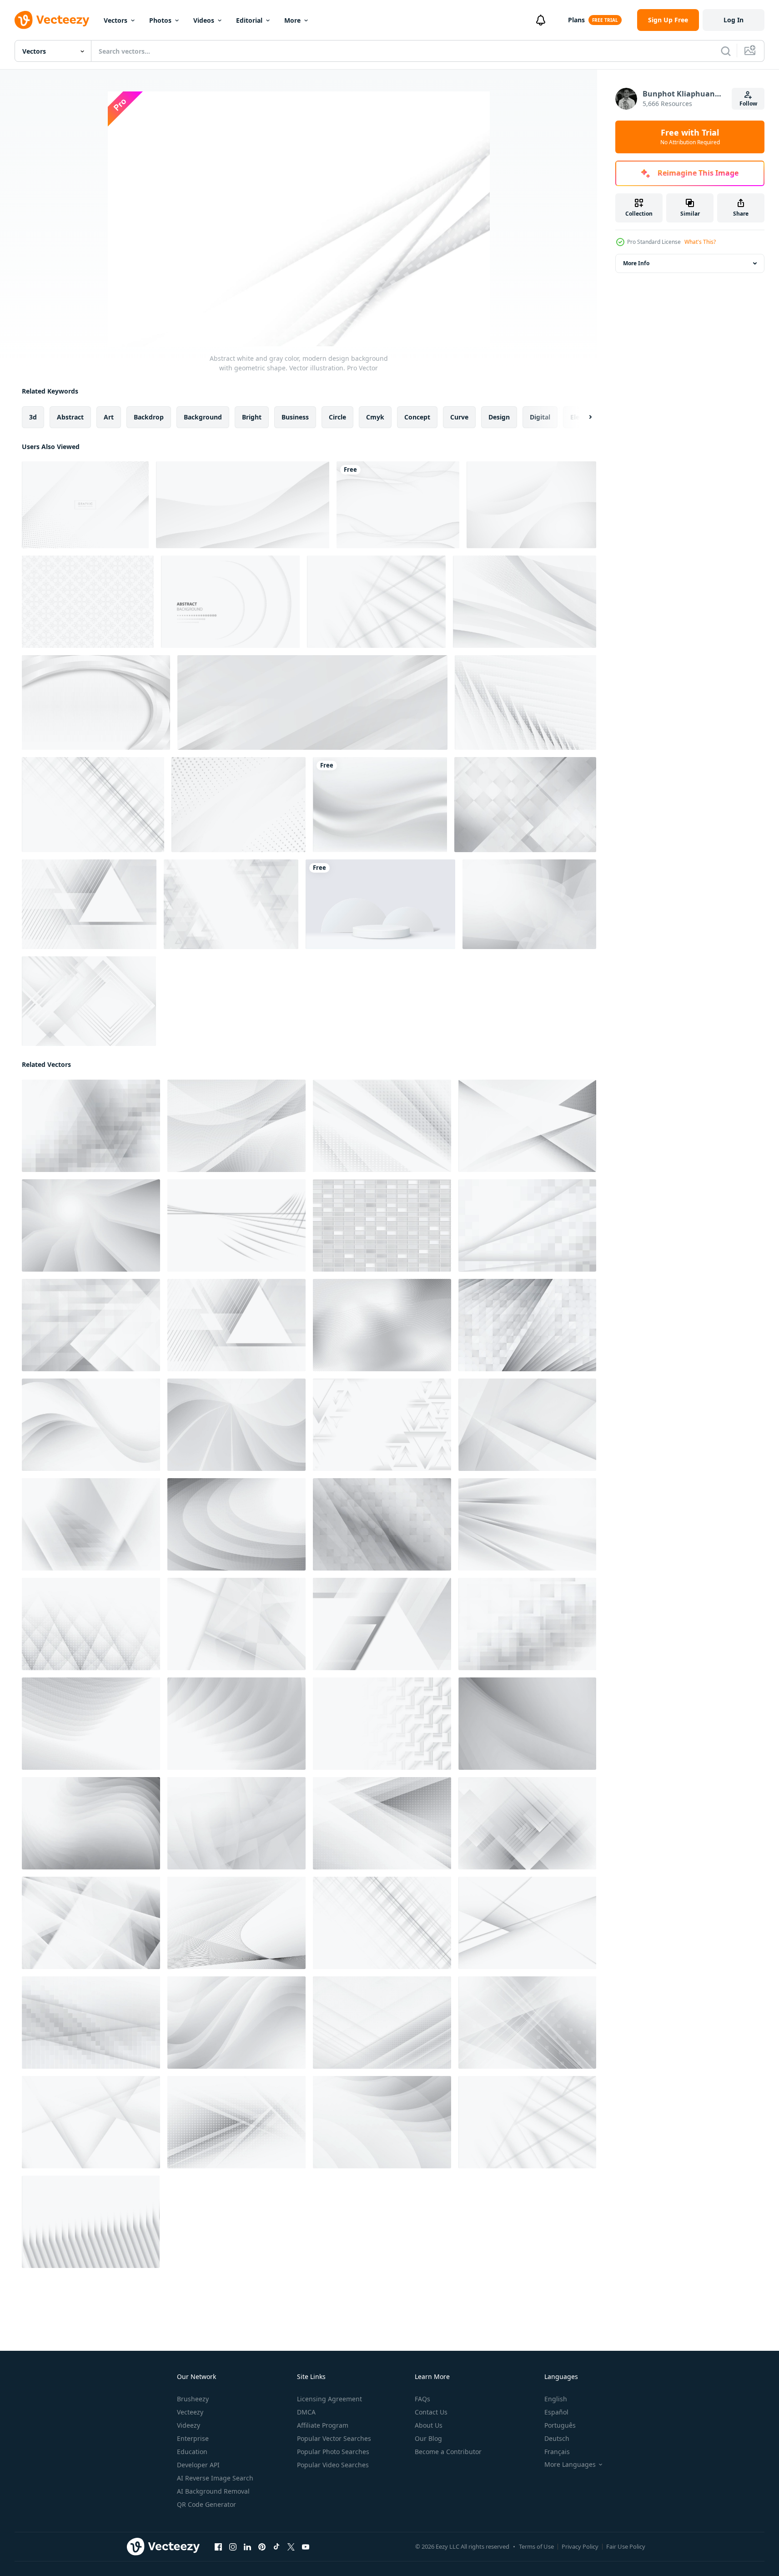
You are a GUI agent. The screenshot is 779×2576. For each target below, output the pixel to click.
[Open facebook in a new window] (218, 2547)
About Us (429, 2425)
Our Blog (428, 2438)
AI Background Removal (213, 2491)
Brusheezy (193, 2399)
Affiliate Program (323, 2425)
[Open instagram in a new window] (233, 2547)
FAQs (422, 2399)
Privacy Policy (580, 2546)
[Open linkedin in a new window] (247, 2547)
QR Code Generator (206, 2504)
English (556, 2399)
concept (417, 417)
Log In (734, 20)
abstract (70, 417)
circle (337, 417)
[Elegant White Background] (525, 602)
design (499, 417)
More (292, 20)
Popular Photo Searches (333, 2452)
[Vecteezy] (52, 20)
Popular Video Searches (333, 2465)
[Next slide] (583, 417)
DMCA (306, 2412)
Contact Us (431, 2412)
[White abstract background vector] (531, 505)
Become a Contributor (448, 2452)
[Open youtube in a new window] (306, 2547)
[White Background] (88, 602)
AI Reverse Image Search (215, 2478)
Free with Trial (690, 137)
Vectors (116, 20)
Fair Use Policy (626, 2546)
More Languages (570, 2465)
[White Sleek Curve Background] (96, 702)
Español (556, 2412)
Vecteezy (190, 2412)
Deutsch (557, 2438)
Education (192, 2452)
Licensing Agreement (329, 2399)
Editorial (249, 20)
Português (560, 2425)
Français (557, 2452)
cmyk (375, 417)
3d (33, 417)
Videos (204, 20)
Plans (576, 20)
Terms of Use (536, 2546)
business (295, 417)
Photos (160, 20)
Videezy (188, 2425)
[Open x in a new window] (291, 2547)
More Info (636, 263)
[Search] (726, 51)
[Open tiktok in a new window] (276, 2547)
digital (540, 417)
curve (459, 417)
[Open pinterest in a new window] (262, 2547)
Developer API (198, 2465)
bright (252, 417)
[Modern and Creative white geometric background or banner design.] (239, 805)
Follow (748, 104)
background (203, 417)
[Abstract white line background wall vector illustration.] (398, 505)
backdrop (149, 417)
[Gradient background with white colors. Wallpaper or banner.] (380, 805)
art (109, 417)
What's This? (700, 242)
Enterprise (193, 2438)
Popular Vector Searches (334, 2438)
